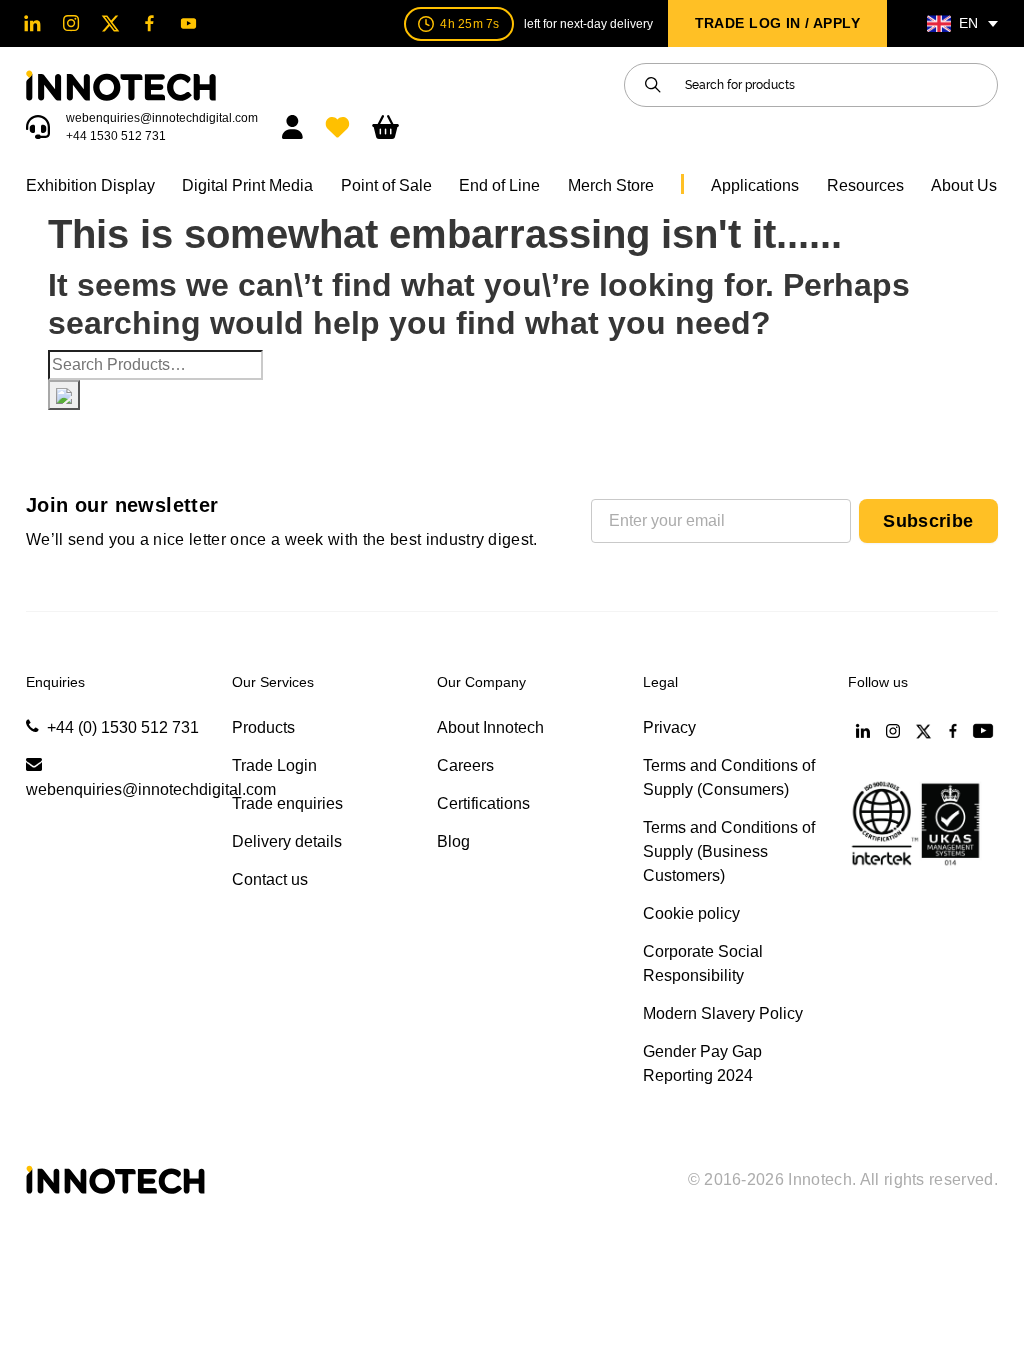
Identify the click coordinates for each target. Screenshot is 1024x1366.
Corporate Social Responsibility (703, 963)
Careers (465, 765)
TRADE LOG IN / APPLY (777, 23)
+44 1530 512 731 (116, 136)
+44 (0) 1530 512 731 (123, 727)
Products (263, 727)
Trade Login (274, 765)
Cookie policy (691, 913)
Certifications (483, 803)
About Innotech (490, 727)
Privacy (669, 727)
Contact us (270, 879)
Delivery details (287, 841)
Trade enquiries (287, 803)
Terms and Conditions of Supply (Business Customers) (729, 851)
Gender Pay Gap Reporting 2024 (702, 1063)
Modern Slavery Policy (723, 1013)
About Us (964, 185)
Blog (453, 841)
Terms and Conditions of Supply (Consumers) (729, 777)
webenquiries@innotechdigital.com (162, 118)
